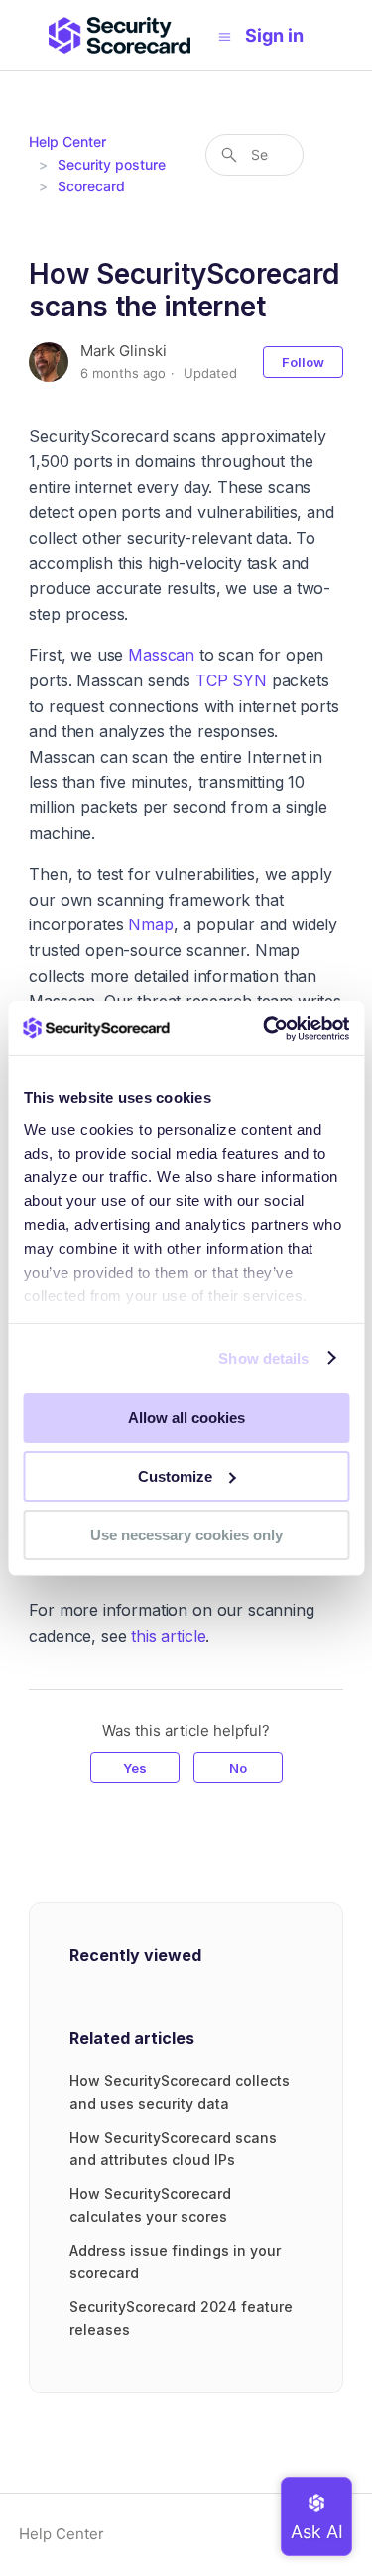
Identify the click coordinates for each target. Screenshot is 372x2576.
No (238, 1768)
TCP (212, 680)
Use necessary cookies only (186, 1534)
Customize (175, 1476)
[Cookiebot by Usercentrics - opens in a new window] (265, 1028)
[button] (284, 35)
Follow (303, 362)
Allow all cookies (186, 1418)
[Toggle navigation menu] (225, 36)
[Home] (119, 35)
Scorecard (91, 186)
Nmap (150, 924)
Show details (263, 1357)
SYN (249, 680)
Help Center (67, 141)
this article (168, 1636)
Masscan (161, 655)
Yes (135, 1768)
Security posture (112, 164)
